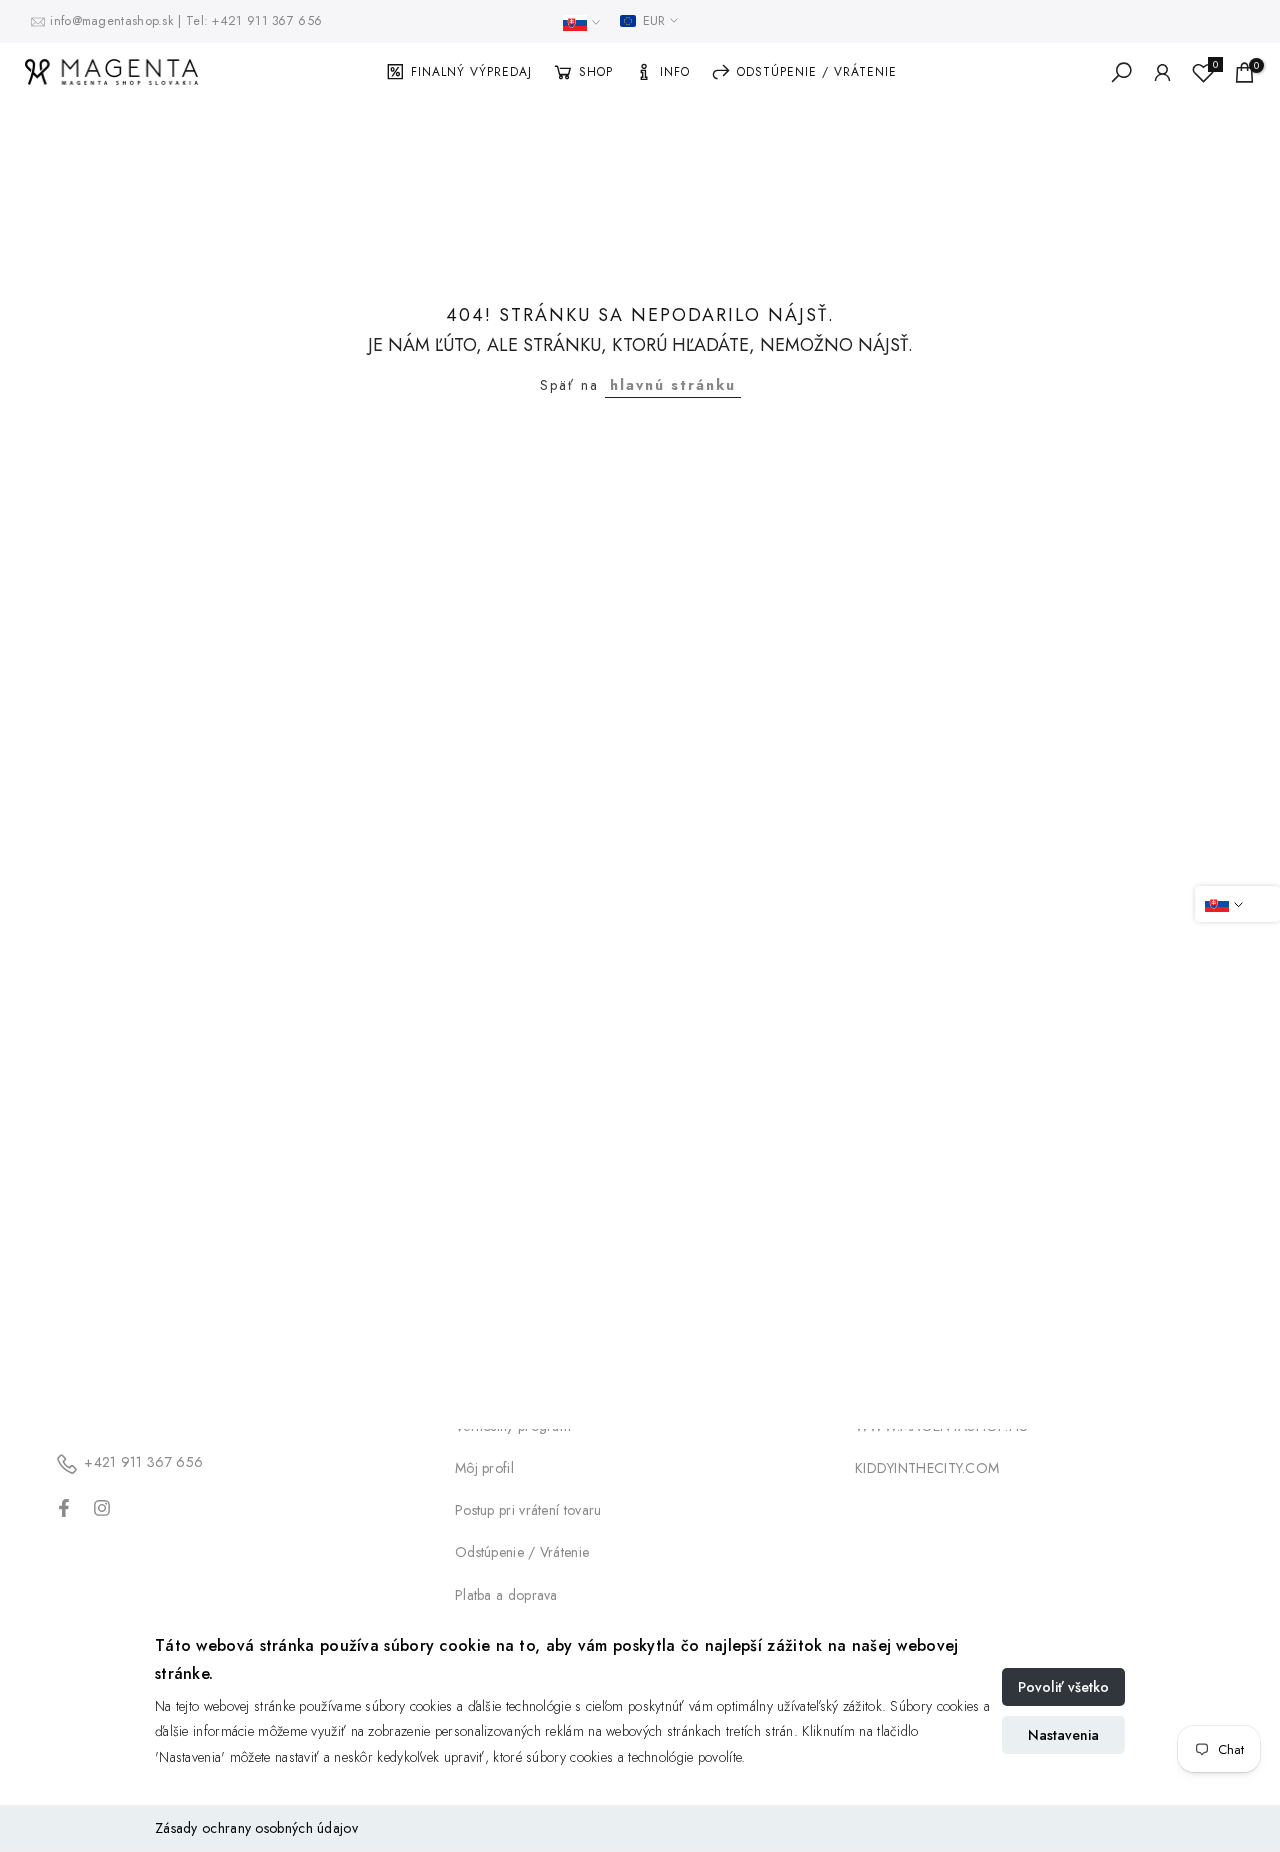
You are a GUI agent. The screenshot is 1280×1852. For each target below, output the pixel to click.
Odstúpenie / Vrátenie (522, 1552)
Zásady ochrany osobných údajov (256, 1828)
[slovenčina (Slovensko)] (581, 23)
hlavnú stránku (673, 385)
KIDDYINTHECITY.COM (927, 1468)
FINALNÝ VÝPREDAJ (471, 72)
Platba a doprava (506, 1595)
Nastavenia (1063, 1735)
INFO (675, 72)
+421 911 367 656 (267, 21)
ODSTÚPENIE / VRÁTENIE (817, 72)
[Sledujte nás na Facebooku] (64, 1508)
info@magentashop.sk (114, 21)
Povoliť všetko (1063, 1687)
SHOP (596, 72)
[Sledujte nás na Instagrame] (102, 1508)
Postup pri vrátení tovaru (528, 1510)
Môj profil (484, 1468)
